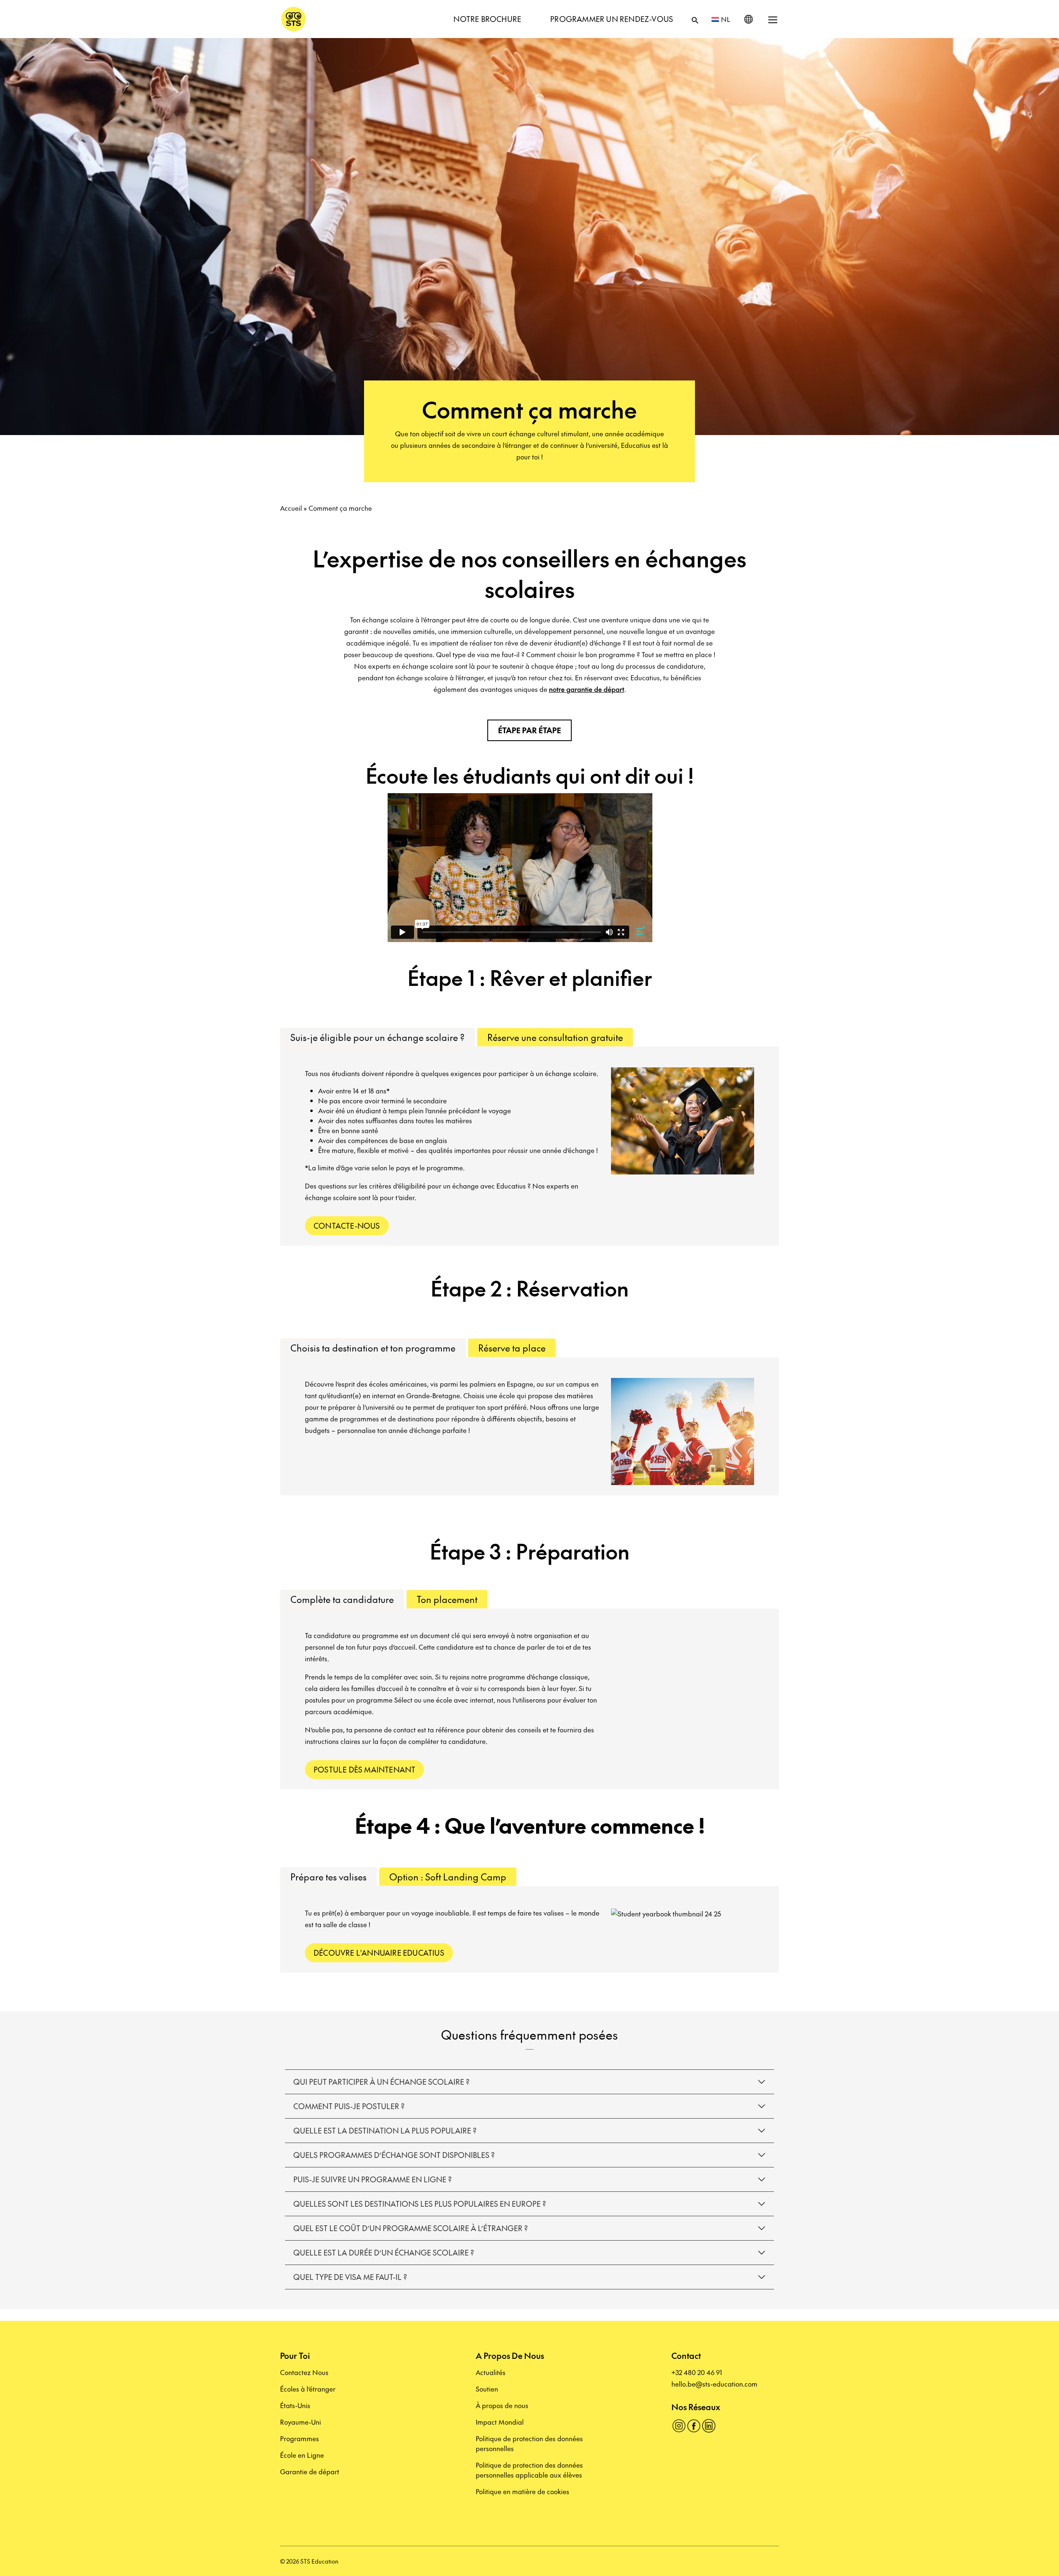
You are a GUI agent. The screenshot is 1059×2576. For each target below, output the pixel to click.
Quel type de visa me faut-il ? (350, 2277)
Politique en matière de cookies (522, 2491)
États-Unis (295, 2405)
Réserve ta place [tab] (512, 1348)
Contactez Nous (304, 2372)
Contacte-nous (347, 1226)
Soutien (487, 2389)
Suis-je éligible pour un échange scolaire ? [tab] (377, 1037)
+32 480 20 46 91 (697, 2372)
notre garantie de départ (587, 689)
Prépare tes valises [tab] (328, 1877)
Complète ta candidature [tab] (342, 1599)
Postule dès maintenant (364, 1769)
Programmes (299, 2438)
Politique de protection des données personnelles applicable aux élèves (529, 2470)
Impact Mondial (500, 2422)
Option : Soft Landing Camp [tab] (448, 1877)
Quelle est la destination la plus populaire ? (385, 2130)
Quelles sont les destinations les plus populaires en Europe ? (420, 2204)
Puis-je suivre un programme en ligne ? (373, 2179)
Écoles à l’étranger (308, 2389)
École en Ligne (302, 2455)
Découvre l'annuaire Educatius (379, 1953)
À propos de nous (502, 2405)
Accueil (291, 508)
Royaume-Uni (301, 2422)
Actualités (491, 2372)
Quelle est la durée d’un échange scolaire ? (384, 2252)
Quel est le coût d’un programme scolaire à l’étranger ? (411, 2228)
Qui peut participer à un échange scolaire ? (381, 2082)
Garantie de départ (310, 2471)
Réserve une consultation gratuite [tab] (555, 1037)
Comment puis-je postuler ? (349, 2106)
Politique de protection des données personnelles (529, 2443)
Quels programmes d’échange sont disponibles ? (394, 2155)
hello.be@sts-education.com (714, 2384)
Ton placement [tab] (447, 1599)
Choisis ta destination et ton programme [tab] (373, 1348)
